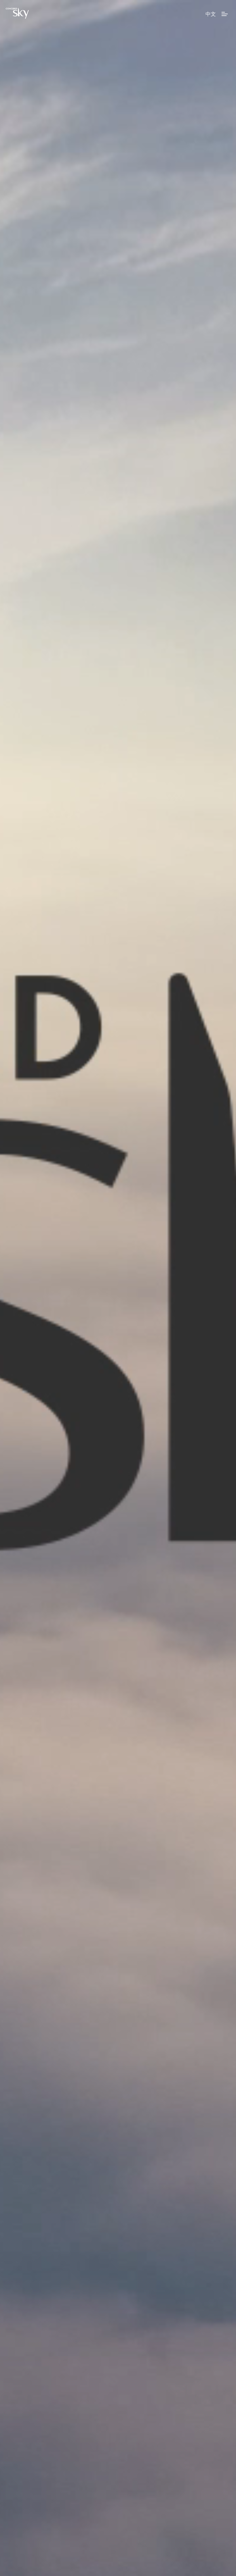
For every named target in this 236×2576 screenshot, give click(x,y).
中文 (211, 14)
